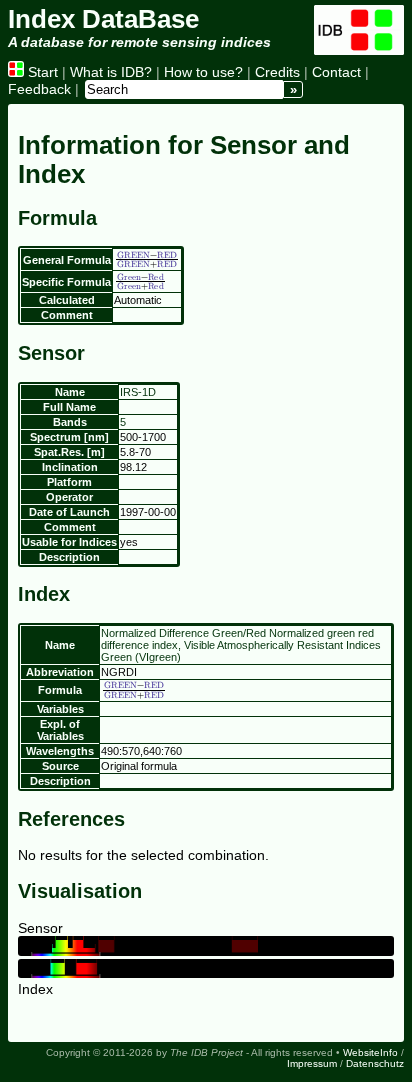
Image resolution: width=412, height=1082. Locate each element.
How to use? (203, 72)
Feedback (39, 89)
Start (41, 72)
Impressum (312, 1063)
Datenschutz (375, 1063)
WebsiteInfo (370, 1052)
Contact (336, 72)
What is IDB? (111, 72)
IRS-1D (138, 392)
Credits (277, 72)
